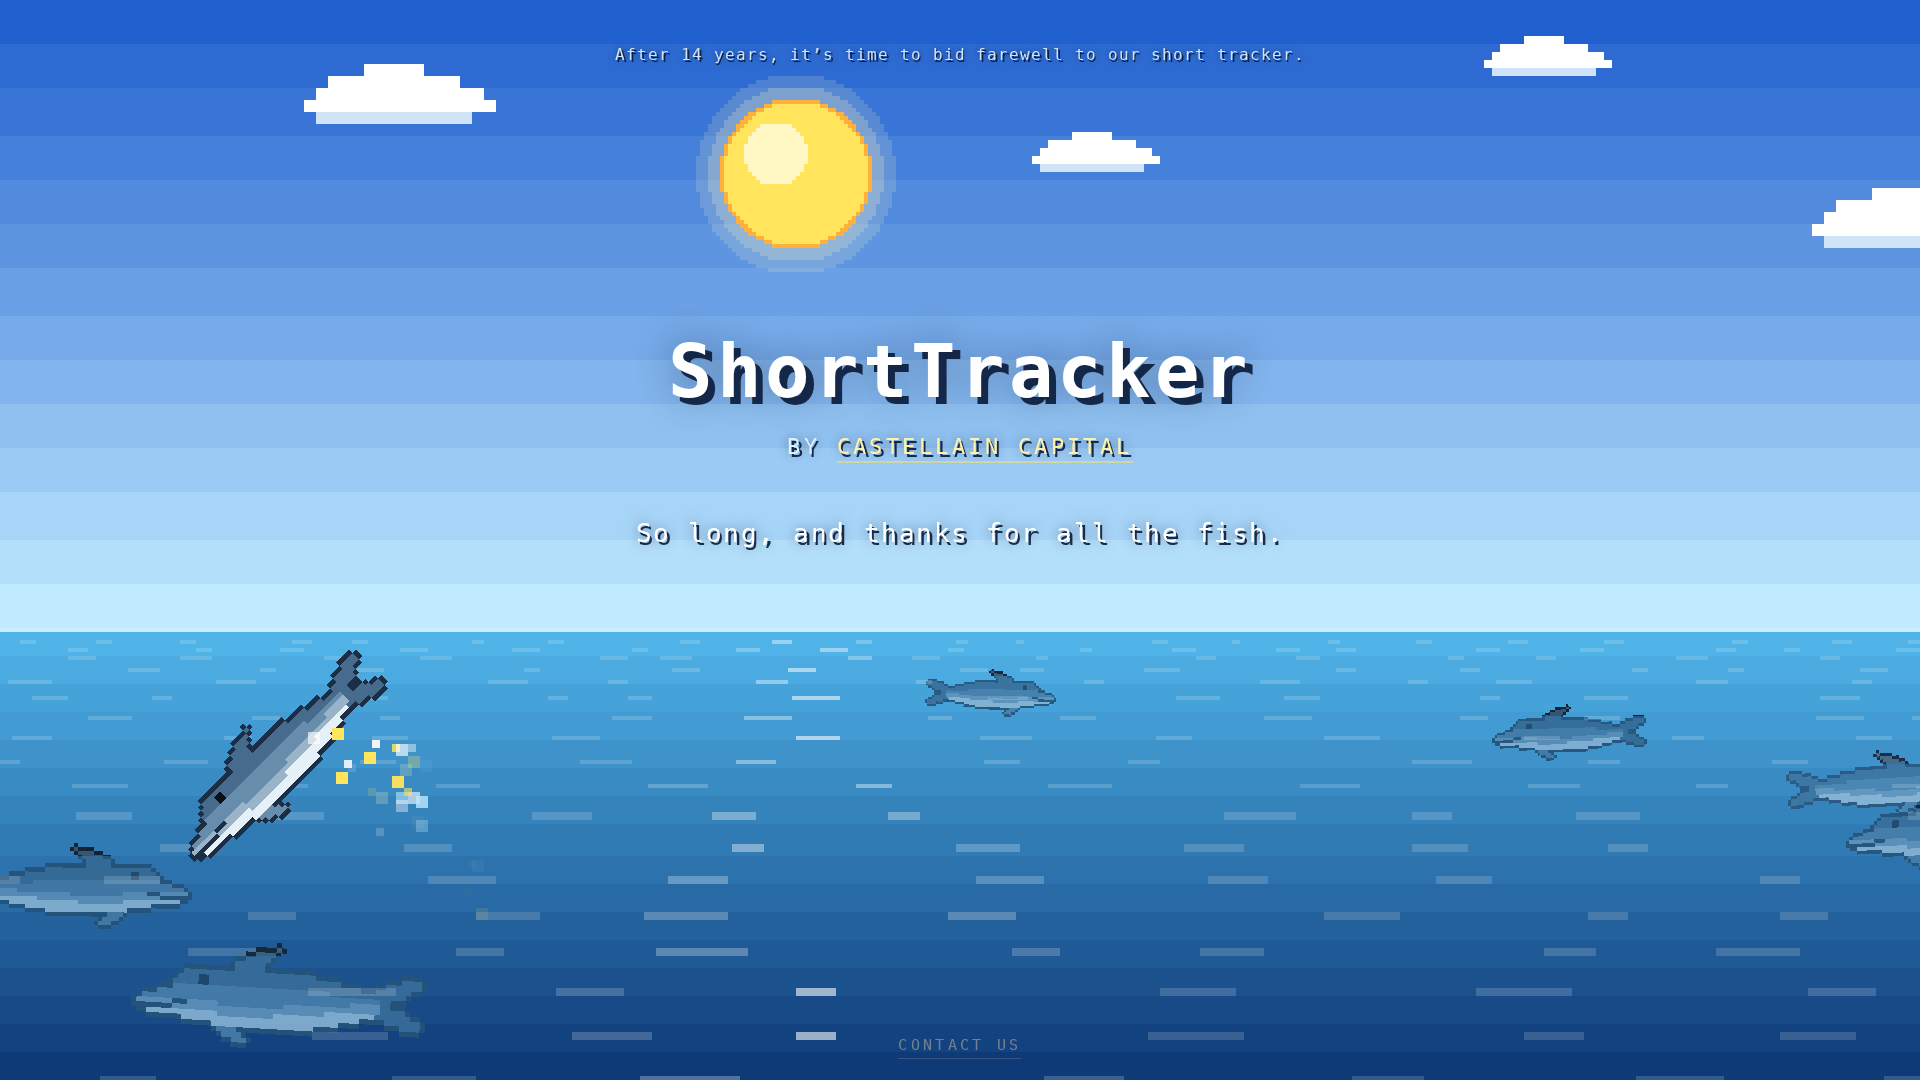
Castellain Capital (985, 446)
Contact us (959, 1045)
